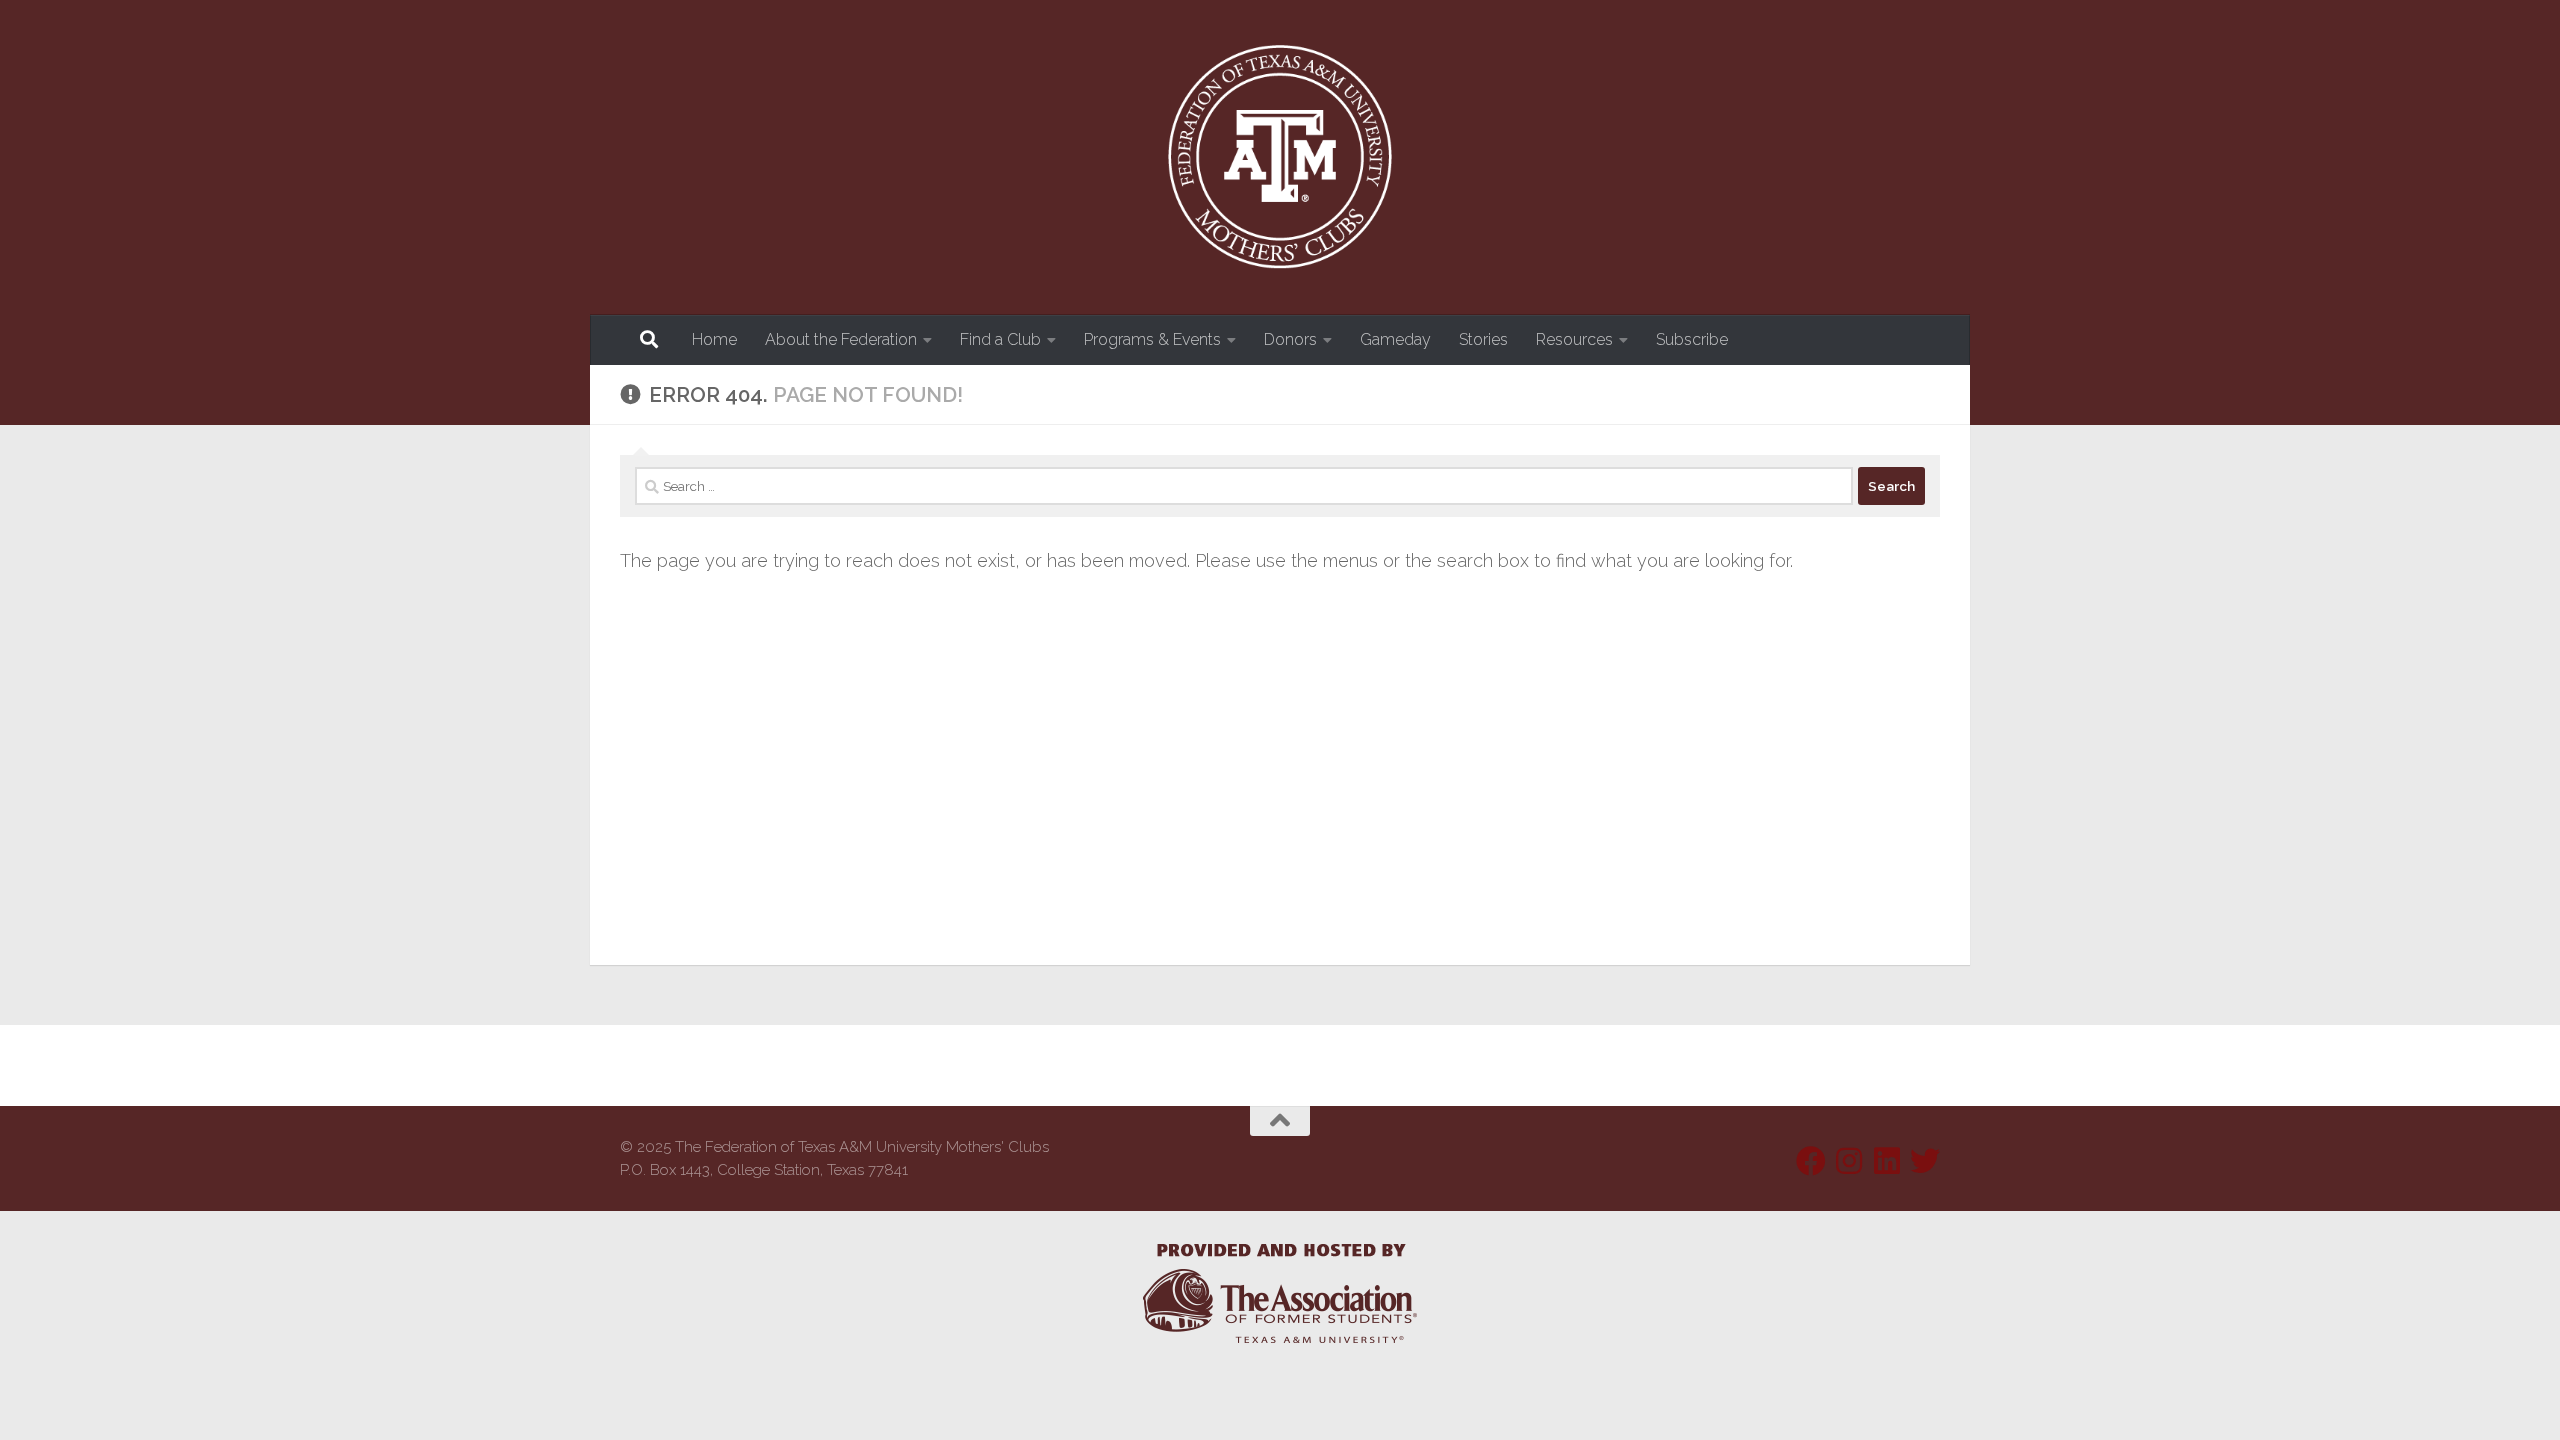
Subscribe (1692, 339)
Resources (1574, 339)
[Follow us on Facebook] (1811, 1161)
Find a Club (1000, 339)
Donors (1290, 339)
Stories (1483, 339)
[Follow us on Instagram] (1849, 1161)
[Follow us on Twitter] (1925, 1161)
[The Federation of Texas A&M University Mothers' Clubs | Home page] (1280, 157)
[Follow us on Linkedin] (1887, 1161)
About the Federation (841, 339)
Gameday (1395, 339)
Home (714, 339)
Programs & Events (1152, 339)
